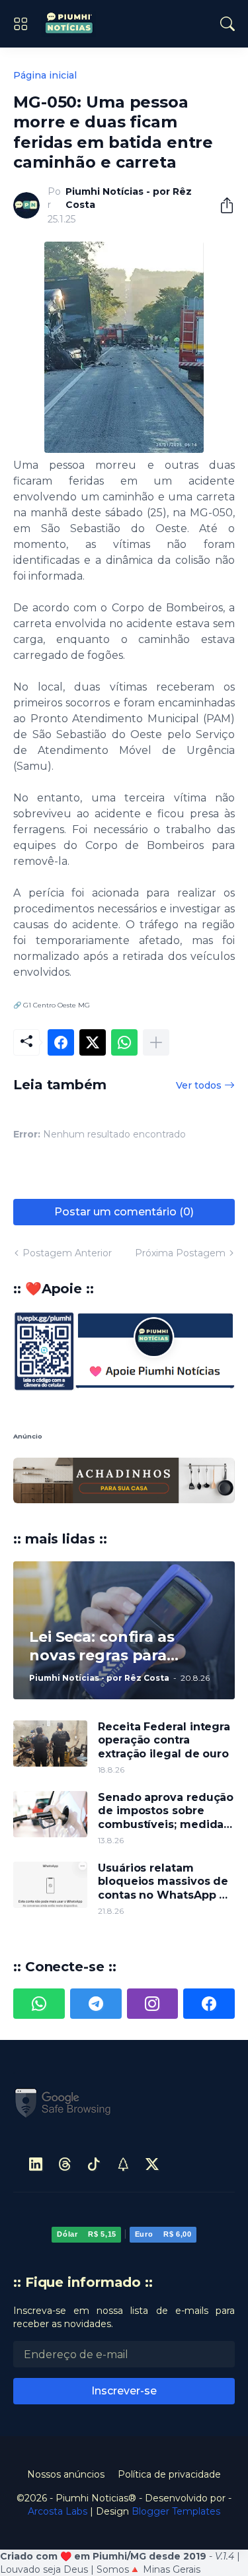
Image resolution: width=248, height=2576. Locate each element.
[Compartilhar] (222, 205)
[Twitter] (93, 1042)
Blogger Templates (176, 2465)
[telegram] (96, 1958)
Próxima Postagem (180, 1253)
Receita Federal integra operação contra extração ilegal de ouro (164, 1694)
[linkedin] (36, 2118)
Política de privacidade (169, 2428)
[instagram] (153, 1958)
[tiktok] (94, 2118)
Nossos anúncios (66, 2428)
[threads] (65, 2118)
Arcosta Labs (58, 2465)
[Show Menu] (21, 24)
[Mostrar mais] (156, 1042)
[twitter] (152, 2118)
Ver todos (199, 1085)
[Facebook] (61, 1042)
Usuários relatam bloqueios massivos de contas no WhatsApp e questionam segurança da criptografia (163, 1836)
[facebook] (209, 1958)
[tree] (123, 2118)
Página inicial (45, 75)
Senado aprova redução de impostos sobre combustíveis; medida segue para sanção (166, 1765)
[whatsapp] (39, 1958)
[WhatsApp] (124, 1042)
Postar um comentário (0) (124, 1212)
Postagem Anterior (67, 1253)
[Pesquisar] (227, 24)
